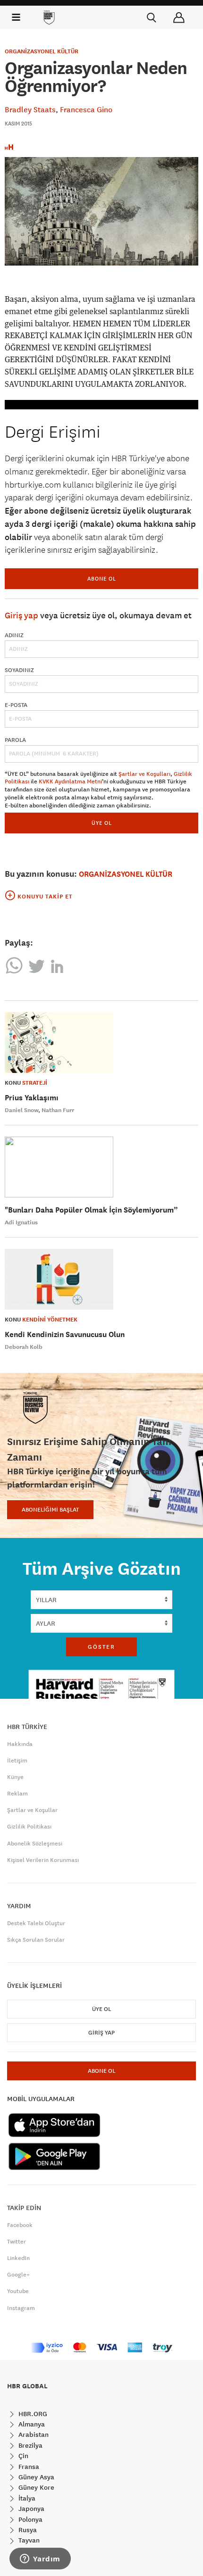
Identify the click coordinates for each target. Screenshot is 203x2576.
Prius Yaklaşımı (32, 1098)
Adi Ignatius (21, 1222)
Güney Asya (35, 2477)
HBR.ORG (32, 2414)
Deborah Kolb (24, 1347)
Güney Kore (35, 2487)
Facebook (20, 2225)
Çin (22, 2456)
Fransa (28, 2467)
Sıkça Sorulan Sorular (36, 1940)
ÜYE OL (102, 823)
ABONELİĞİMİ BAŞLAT (50, 1510)
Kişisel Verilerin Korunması (43, 1860)
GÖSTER (101, 1647)
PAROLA (15, 740)
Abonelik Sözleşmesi (35, 1844)
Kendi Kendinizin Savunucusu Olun (65, 1334)
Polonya (30, 2519)
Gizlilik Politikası (29, 1827)
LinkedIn (18, 2258)
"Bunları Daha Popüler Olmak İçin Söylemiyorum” (91, 1210)
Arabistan (33, 2435)
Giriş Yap (101, 2033)
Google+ (18, 2275)
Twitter (17, 2242)
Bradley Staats (30, 109)
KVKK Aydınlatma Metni (70, 781)
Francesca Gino (86, 109)
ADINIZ (14, 635)
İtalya (26, 2498)
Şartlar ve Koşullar (32, 1810)
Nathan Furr (58, 1110)
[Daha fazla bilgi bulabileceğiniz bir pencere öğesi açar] (40, 2559)
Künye (15, 1777)
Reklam (17, 1794)
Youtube (18, 2291)
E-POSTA (16, 705)
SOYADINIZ (19, 670)
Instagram (21, 2308)
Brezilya (30, 2445)
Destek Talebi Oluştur (36, 1923)
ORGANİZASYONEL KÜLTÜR (42, 51)
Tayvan (28, 2540)
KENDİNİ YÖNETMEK (50, 1320)
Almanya (31, 2424)
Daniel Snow (22, 1110)
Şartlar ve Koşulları (144, 774)
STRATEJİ (35, 1083)
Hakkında (20, 1744)
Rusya (27, 2530)
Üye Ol (101, 2009)
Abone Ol (102, 578)
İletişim (17, 1761)
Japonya (30, 2509)
